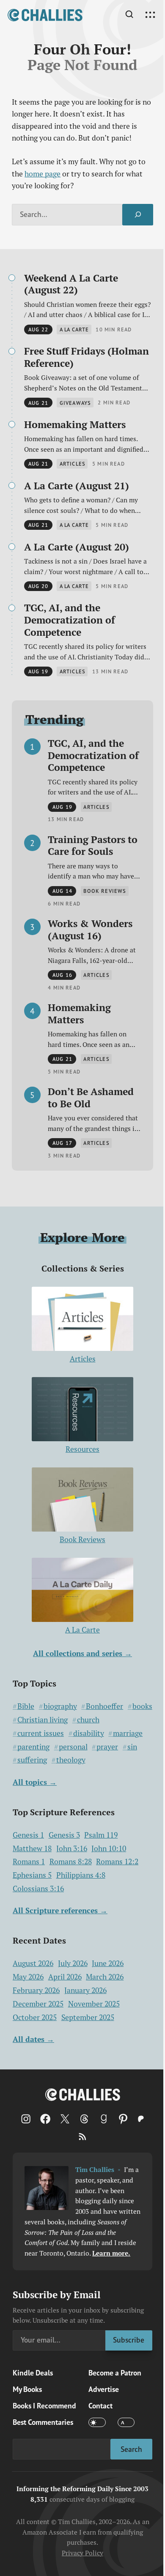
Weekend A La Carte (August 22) (71, 284)
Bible (26, 1706)
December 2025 (38, 2004)
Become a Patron (115, 2373)
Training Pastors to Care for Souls (93, 845)
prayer (107, 1747)
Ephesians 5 (32, 1875)
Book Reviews (82, 1539)
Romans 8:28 (71, 1861)
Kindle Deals (33, 2373)
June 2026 (108, 1963)
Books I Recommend (44, 2406)
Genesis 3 (64, 1835)
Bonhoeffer (104, 1706)
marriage (128, 1733)
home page (43, 174)
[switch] (97, 2422)
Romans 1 (29, 1861)
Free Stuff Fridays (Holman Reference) (87, 357)
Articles (83, 1359)
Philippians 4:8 (81, 1875)
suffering (32, 1760)
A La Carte (82, 1630)
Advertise (104, 2389)
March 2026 (105, 1977)
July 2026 (73, 1963)
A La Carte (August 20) (77, 547)
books (142, 1706)
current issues (41, 1733)
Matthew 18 (32, 1848)
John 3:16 (72, 1848)
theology (71, 1760)
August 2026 (33, 1963)
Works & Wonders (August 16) (90, 929)
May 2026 (28, 1977)
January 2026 (85, 1990)
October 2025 (35, 2017)
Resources (82, 1449)
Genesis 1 (28, 1835)
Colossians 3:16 (38, 1889)
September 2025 (88, 2017)
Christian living (43, 1720)
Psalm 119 (101, 1835)
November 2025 (94, 2004)
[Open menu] (150, 15)
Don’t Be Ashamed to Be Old (91, 1097)
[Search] (137, 215)
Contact (100, 2406)
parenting (33, 1747)
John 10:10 (109, 1848)
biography (60, 1706)
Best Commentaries (43, 2422)
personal (73, 1747)
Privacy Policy (82, 2553)
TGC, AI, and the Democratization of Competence (70, 620)
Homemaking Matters (75, 424)
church (88, 1720)
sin (132, 1747)
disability (89, 1733)
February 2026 (36, 1990)
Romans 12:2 (117, 1861)
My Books (27, 2389)
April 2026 (65, 1977)
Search (131, 2449)
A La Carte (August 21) (77, 486)
